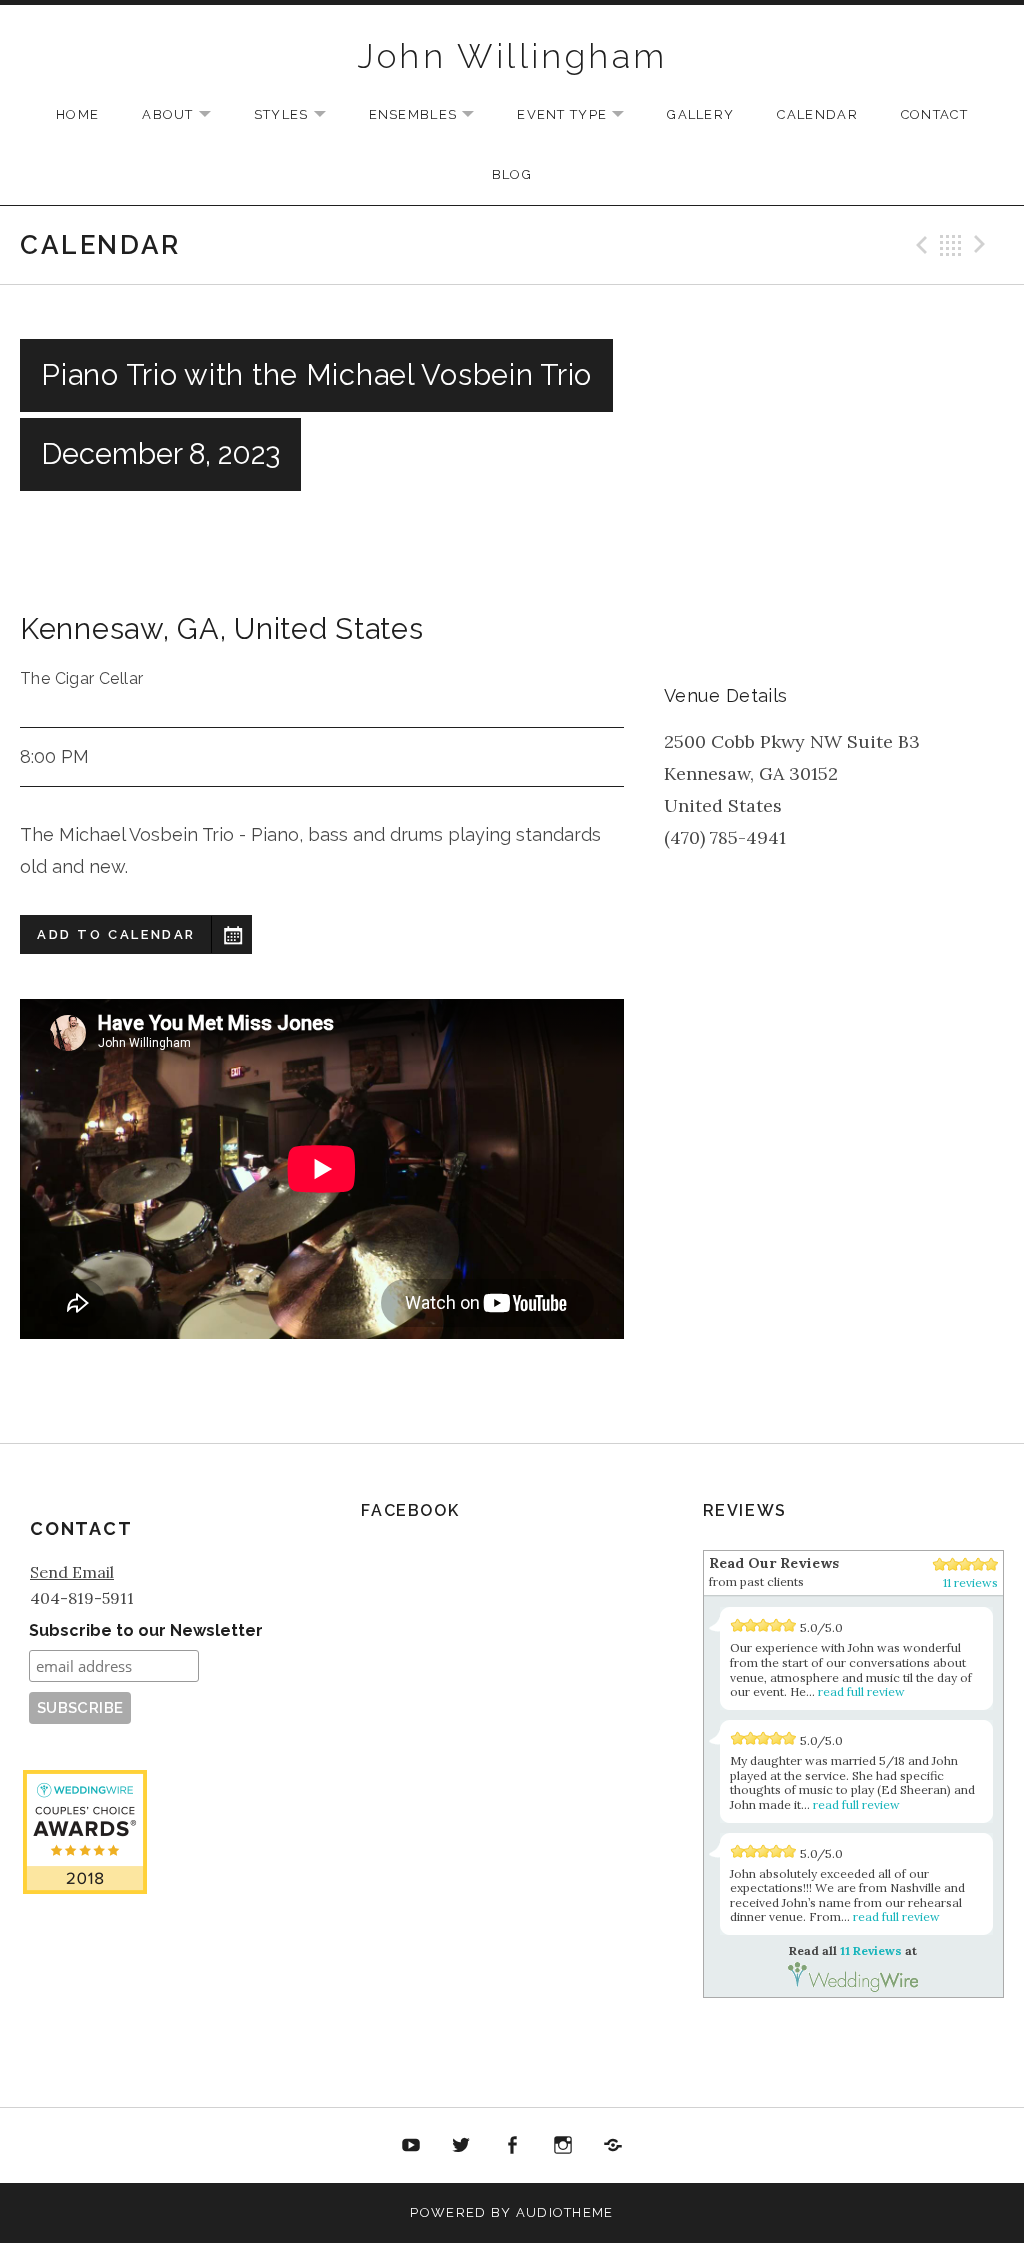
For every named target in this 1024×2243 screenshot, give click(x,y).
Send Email (72, 1572)
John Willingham (512, 56)
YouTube (411, 2146)
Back (951, 245)
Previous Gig (919, 245)
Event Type (580, 115)
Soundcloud (613, 2146)
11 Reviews (85, 2014)
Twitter (462, 2146)
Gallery (700, 114)
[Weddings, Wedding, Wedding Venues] (85, 1945)
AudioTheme (565, 2212)
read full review (861, 1691)
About (186, 115)
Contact (934, 114)
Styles (300, 115)
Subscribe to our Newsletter (146, 1630)
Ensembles (432, 115)
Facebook (512, 2146)
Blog (512, 174)
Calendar (817, 114)
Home (77, 114)
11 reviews (970, 1582)
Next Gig (983, 245)
